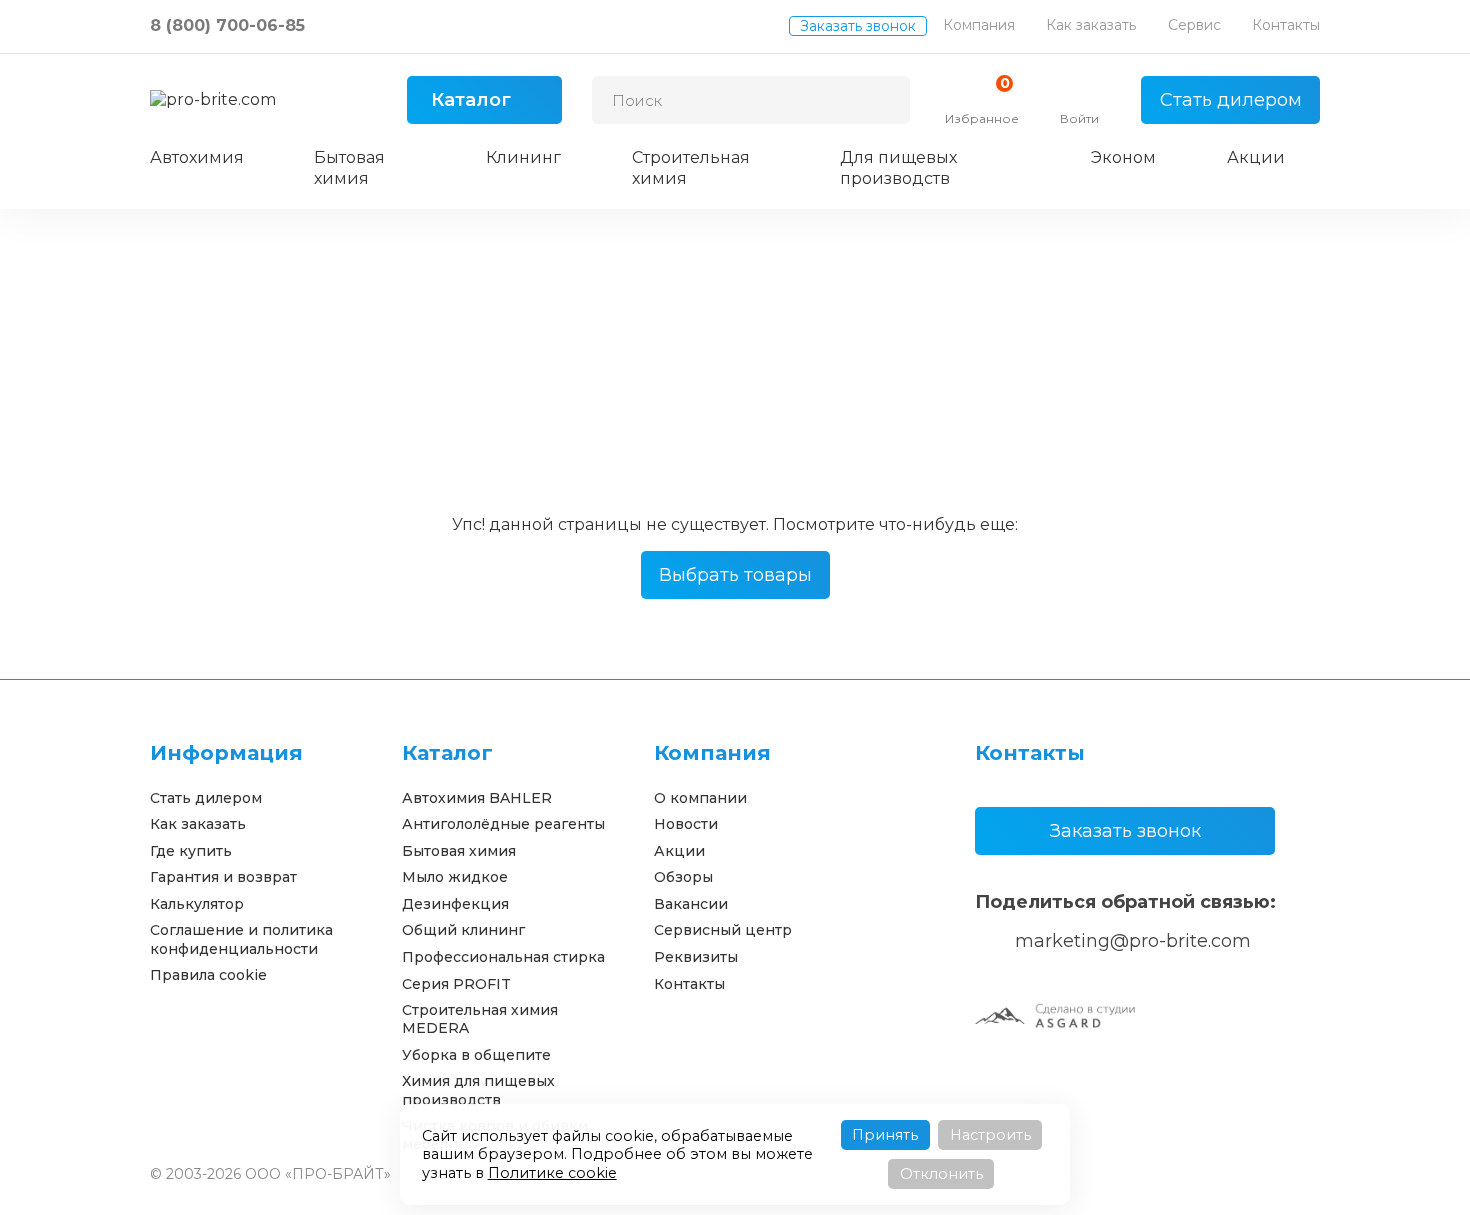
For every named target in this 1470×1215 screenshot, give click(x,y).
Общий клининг (463, 930)
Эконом (1123, 157)
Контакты (1286, 25)
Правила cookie (208, 975)
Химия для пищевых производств (478, 1090)
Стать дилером (1231, 100)
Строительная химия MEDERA (480, 1019)
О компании (700, 798)
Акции (1256, 157)
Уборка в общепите (476, 1055)
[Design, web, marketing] (1055, 1014)
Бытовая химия (349, 168)
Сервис (1194, 25)
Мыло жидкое (455, 877)
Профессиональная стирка (503, 957)
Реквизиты (696, 957)
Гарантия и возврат (223, 877)
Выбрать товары (735, 575)
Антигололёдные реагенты (503, 824)
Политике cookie (552, 1173)
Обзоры (683, 877)
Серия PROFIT (456, 984)
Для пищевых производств (898, 168)
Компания (979, 25)
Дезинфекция (455, 904)
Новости (686, 824)
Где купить (191, 851)
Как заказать (1091, 25)
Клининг (523, 157)
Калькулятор (197, 904)
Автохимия (197, 157)
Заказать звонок (858, 26)
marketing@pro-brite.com (1133, 941)
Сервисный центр (723, 930)
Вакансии (691, 904)
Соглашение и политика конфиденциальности (241, 939)
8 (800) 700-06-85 (227, 25)
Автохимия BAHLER (477, 798)
